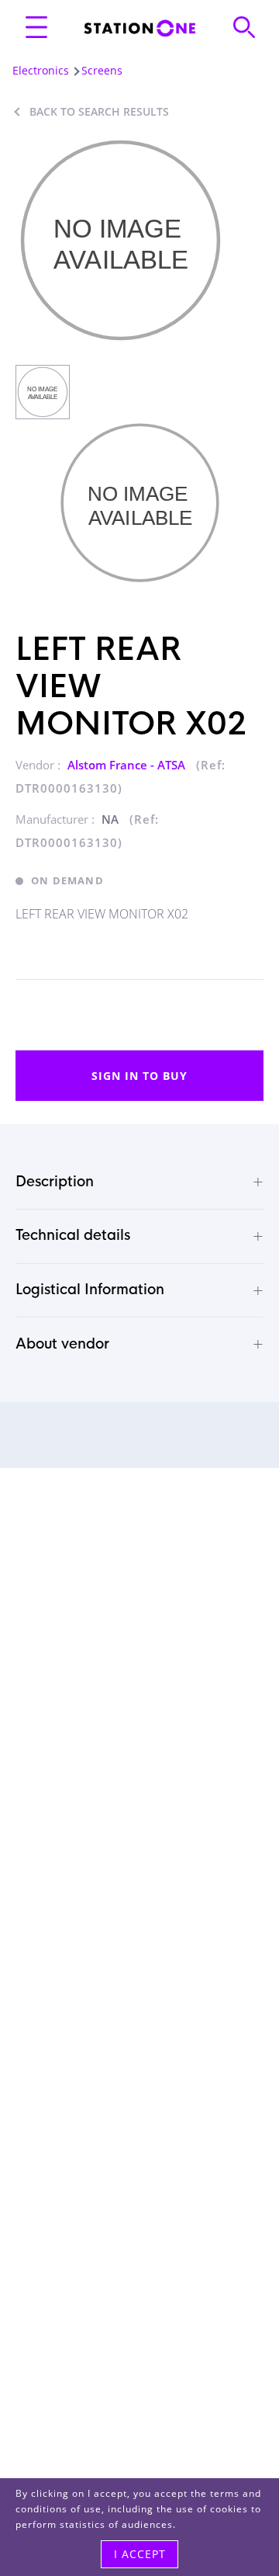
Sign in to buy (139, 1076)
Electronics (41, 70)
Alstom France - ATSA (128, 765)
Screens (102, 70)
